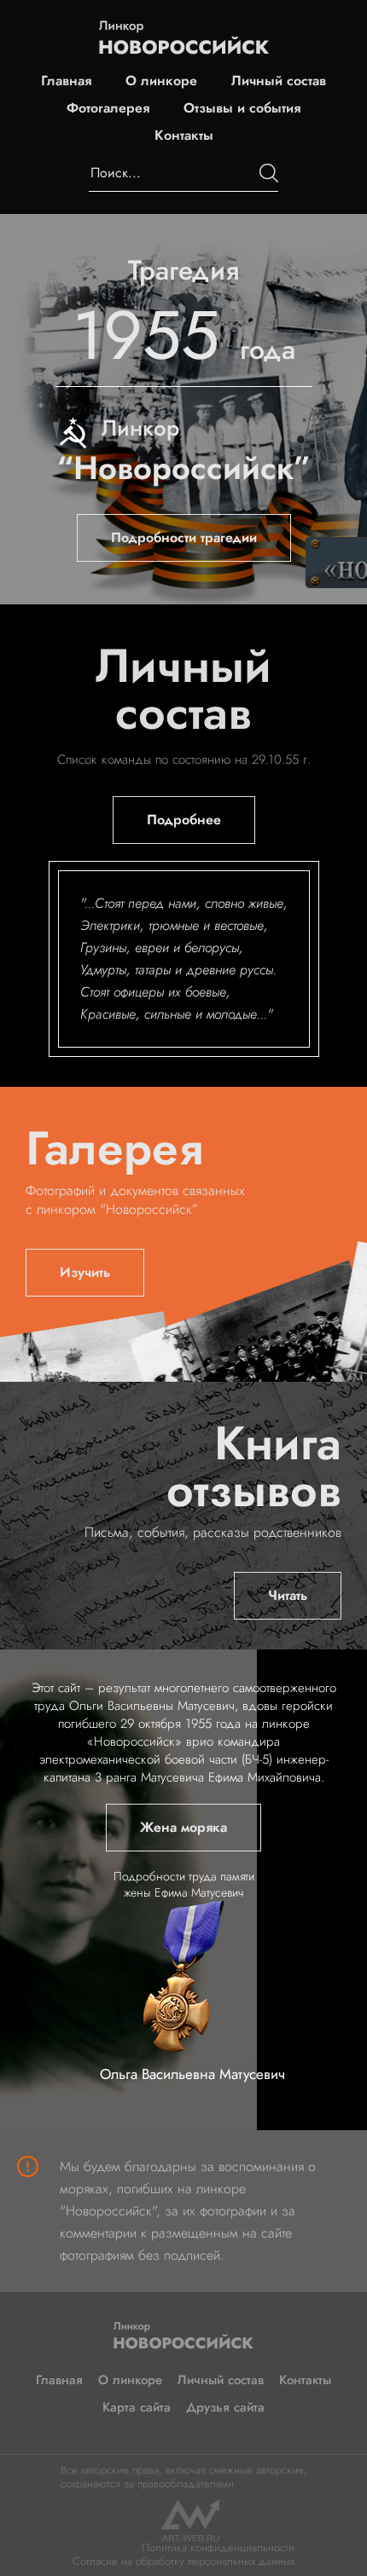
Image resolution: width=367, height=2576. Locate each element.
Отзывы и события (242, 108)
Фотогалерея (108, 108)
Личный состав (279, 81)
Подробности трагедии (184, 537)
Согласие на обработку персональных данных (183, 2561)
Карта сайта (137, 2407)
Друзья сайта (225, 2407)
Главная (66, 81)
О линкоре (161, 81)
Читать (288, 1595)
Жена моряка (183, 1827)
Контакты (184, 136)
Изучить (85, 1272)
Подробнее (184, 820)
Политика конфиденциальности (218, 2547)
